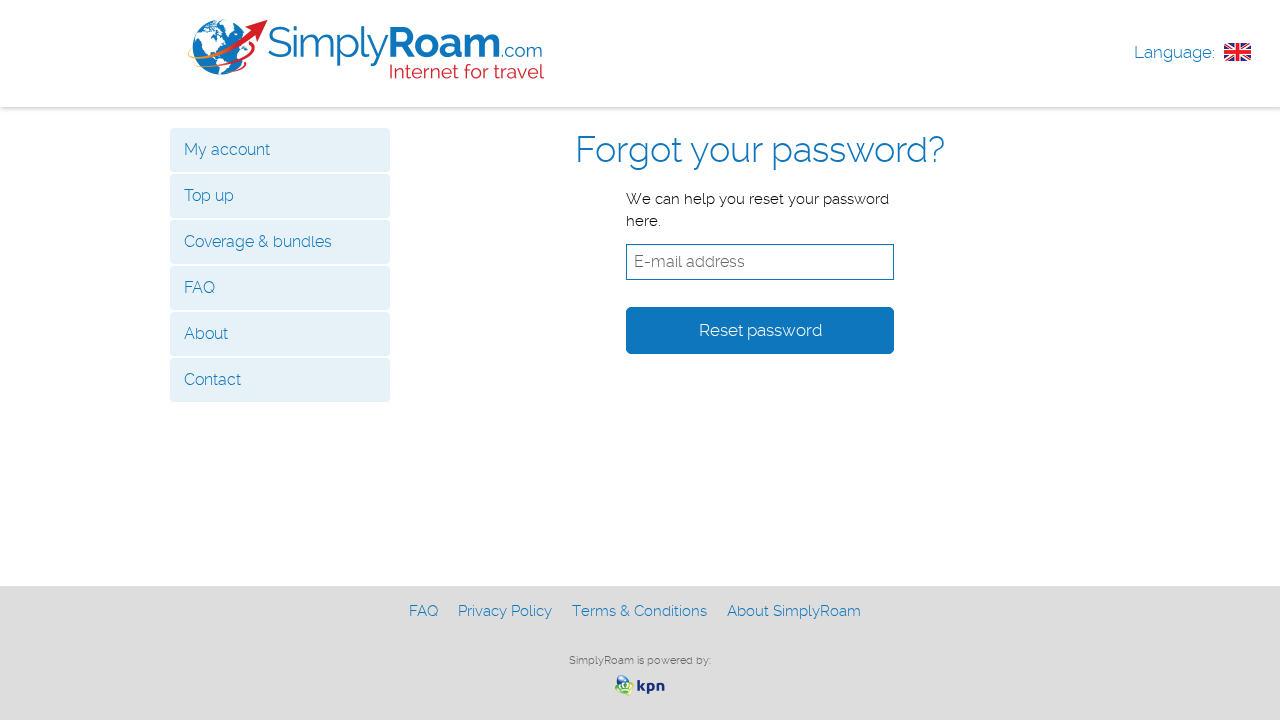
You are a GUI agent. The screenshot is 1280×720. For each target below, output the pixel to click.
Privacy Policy (505, 611)
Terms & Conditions (639, 611)
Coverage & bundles (258, 241)
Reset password (760, 330)
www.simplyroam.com (366, 49)
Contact (212, 379)
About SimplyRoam (794, 611)
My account (227, 149)
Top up (209, 195)
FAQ (199, 287)
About (206, 333)
